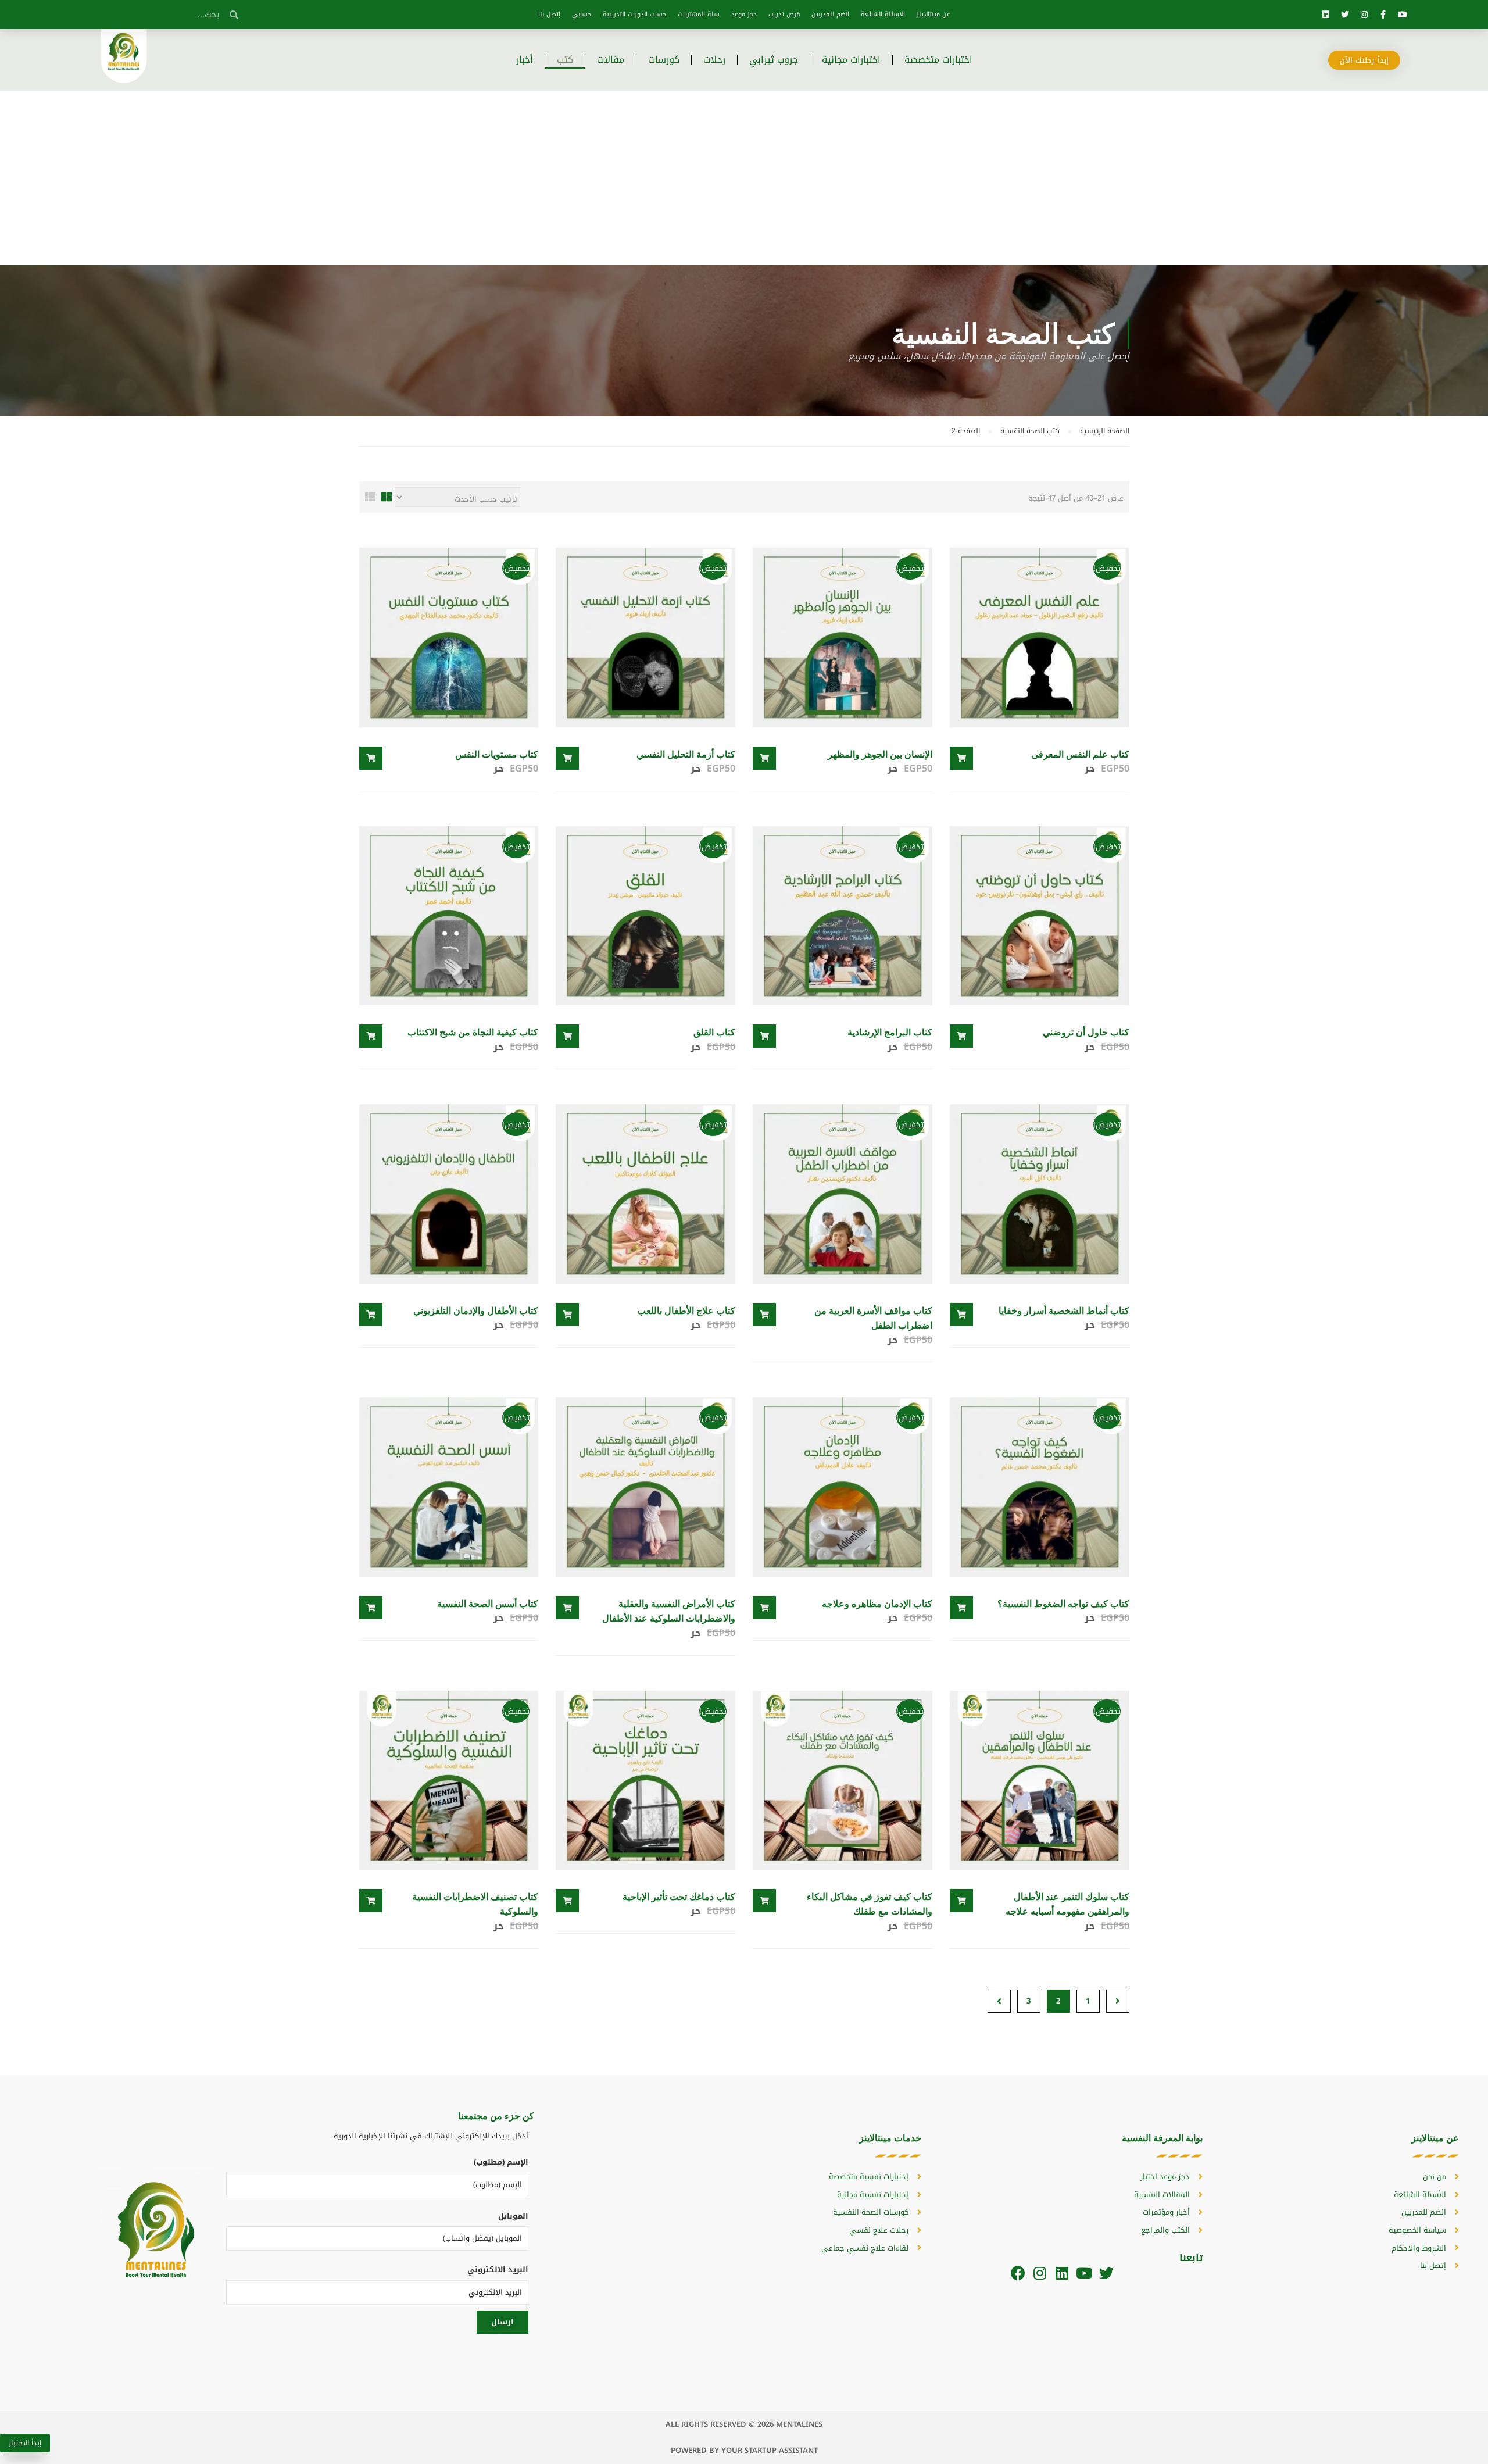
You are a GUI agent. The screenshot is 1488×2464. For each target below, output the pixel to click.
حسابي (582, 14)
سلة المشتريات (699, 14)
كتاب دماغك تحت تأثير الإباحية (679, 1896)
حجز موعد (744, 14)
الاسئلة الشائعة (883, 14)
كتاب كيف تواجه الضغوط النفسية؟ (1063, 1603)
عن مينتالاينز (933, 14)
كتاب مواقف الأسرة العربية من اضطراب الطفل (873, 1318)
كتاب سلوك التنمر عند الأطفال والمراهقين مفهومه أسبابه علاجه (1067, 1904)
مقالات (611, 60)
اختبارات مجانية (851, 60)
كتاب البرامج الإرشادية (890, 1032)
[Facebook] (1018, 2273)
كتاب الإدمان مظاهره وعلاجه (877, 1603)
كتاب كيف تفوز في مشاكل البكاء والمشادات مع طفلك (870, 1904)
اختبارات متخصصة (938, 60)
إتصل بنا (549, 14)
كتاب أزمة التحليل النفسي (686, 754)
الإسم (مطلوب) (501, 2162)
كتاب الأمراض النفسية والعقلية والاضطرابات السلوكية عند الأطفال (669, 1611)
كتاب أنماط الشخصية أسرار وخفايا (1064, 1310)
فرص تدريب (784, 14)
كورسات (664, 60)
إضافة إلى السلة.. (961, 758)
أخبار (525, 60)
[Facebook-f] (1383, 15)
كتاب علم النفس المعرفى (1080, 754)
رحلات (714, 60)
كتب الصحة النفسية (1030, 431)
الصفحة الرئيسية (1105, 431)
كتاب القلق (714, 1032)
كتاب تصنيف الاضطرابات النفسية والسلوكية (475, 1904)
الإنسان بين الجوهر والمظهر (880, 754)
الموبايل (513, 2216)
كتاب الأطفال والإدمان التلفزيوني (476, 1310)
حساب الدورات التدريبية (634, 14)
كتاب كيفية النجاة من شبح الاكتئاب (473, 1032)
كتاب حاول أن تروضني (1086, 1032)
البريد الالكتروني (498, 2270)
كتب (565, 60)
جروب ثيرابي (774, 60)
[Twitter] (1345, 15)
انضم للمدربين (830, 14)
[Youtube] (1403, 15)
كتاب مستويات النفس (497, 754)
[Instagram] (1364, 15)
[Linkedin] (1326, 15)
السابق (1118, 2001)
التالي (999, 2001)
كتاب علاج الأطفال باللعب (686, 1310)
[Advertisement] (744, 178)
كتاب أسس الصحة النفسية (488, 1603)
